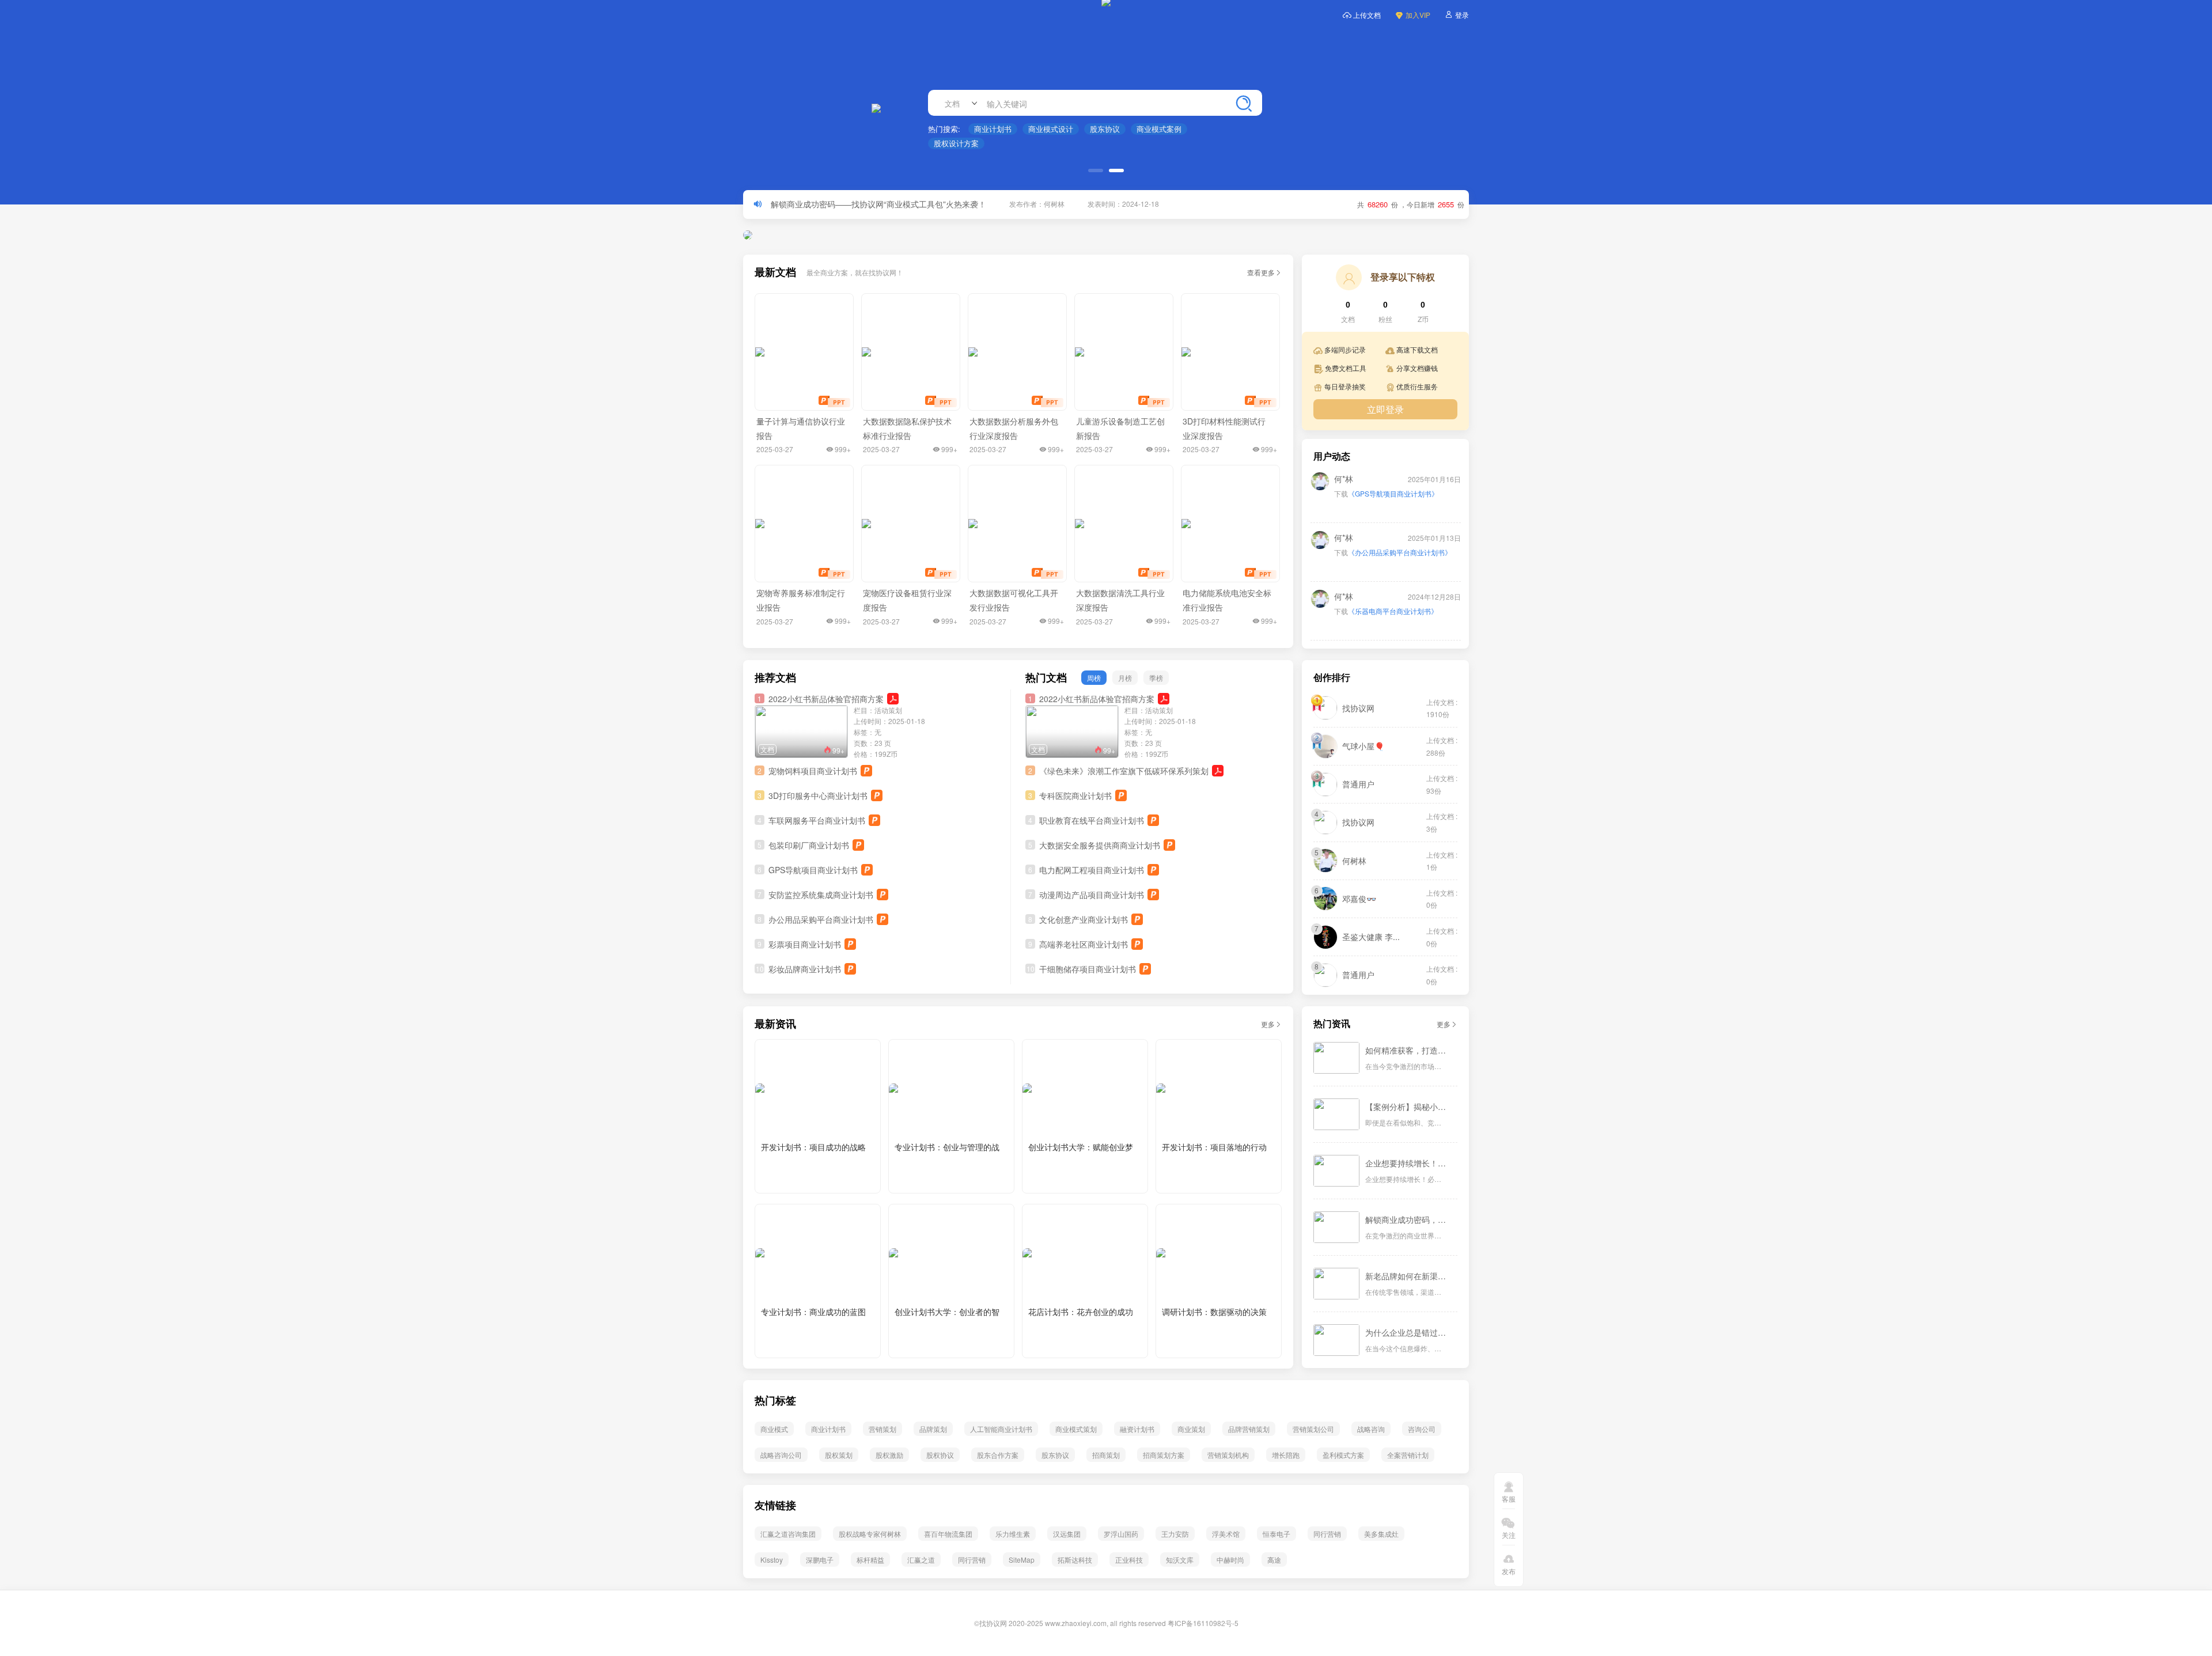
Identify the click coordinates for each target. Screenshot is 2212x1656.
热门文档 (1046, 678)
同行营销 (1327, 1534)
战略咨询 (1371, 1429)
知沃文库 (1180, 1560)
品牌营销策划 (1249, 1429)
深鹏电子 (820, 1560)
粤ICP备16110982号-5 (1203, 1623)
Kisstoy (772, 1560)
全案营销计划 (1408, 1455)
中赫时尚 (1230, 1560)
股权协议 (940, 1455)
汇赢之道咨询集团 (788, 1534)
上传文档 (1367, 15)
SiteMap (1022, 1560)
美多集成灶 (1381, 1534)
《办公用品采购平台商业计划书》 (1400, 552)
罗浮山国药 (1121, 1534)
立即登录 (1385, 409)
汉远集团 (1067, 1534)
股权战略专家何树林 (870, 1534)
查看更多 (1261, 272)
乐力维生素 (1013, 1534)
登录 (1462, 15)
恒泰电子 (1277, 1534)
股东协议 (1105, 129)
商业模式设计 (1051, 129)
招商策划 (1106, 1455)
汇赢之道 (921, 1560)
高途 (1274, 1560)
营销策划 (882, 1429)
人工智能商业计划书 (1001, 1429)
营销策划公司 (1313, 1429)
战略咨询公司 (781, 1455)
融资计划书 (1137, 1429)
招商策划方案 (1164, 1455)
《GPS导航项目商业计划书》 (1393, 493)
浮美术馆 (1226, 1534)
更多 (1268, 1024)
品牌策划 (933, 1429)
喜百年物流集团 (948, 1534)
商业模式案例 (1159, 129)
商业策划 (1191, 1429)
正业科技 (1129, 1560)
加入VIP (1418, 15)
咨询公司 (1422, 1429)
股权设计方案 (956, 143)
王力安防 (1175, 1534)
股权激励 (889, 1455)
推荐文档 (775, 678)
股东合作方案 (998, 1455)
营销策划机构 (1228, 1455)
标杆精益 (870, 1560)
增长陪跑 (1286, 1455)
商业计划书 (993, 129)
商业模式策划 (1076, 1429)
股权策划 (839, 1455)
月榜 (1125, 678)
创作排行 (1332, 678)
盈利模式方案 (1343, 1455)
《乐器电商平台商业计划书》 (1393, 611)
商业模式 (774, 1429)
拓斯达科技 (1075, 1560)
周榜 (1094, 678)
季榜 (1156, 678)
